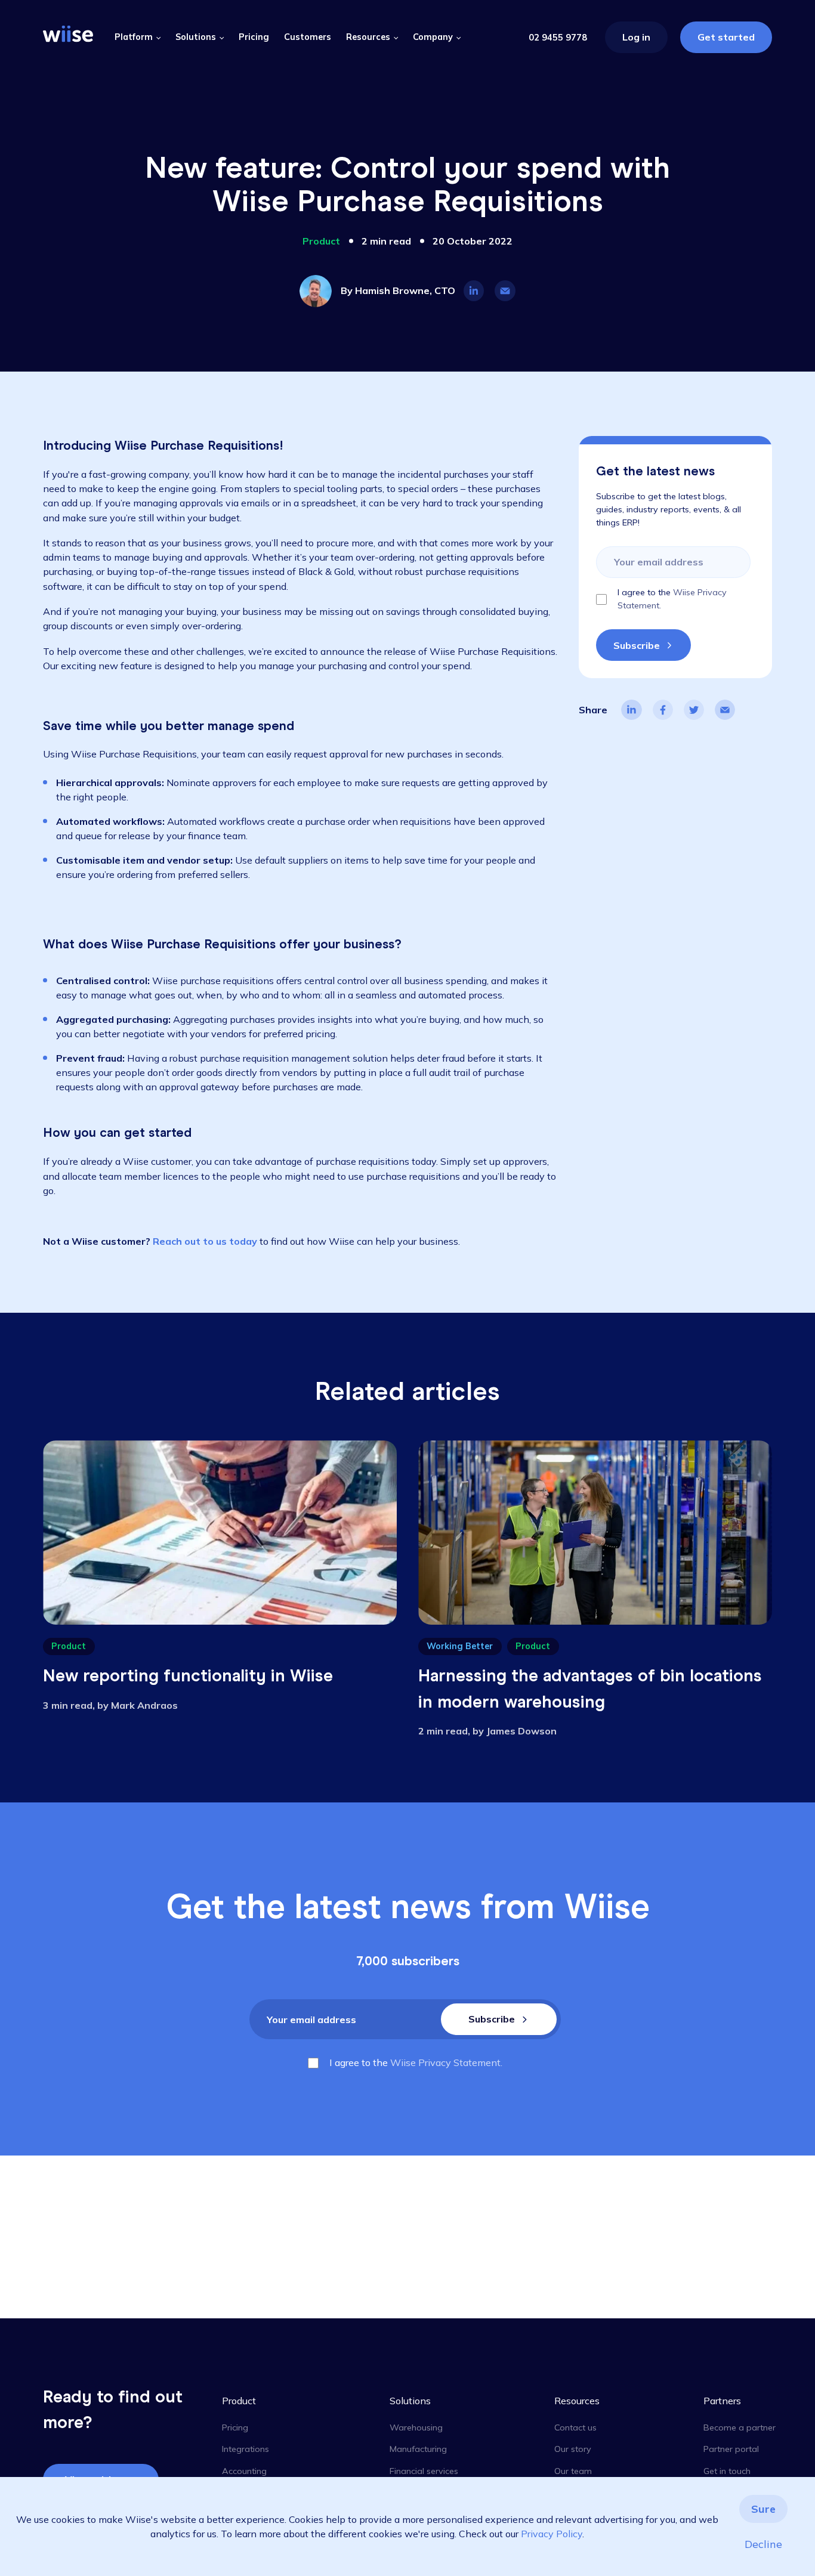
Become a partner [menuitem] (740, 2427)
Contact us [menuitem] (575, 2427)
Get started (726, 37)
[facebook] (663, 710)
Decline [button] (763, 2544)
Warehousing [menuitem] (416, 2427)
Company (433, 37)
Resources (368, 37)
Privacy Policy (552, 2534)
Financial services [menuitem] (424, 2471)
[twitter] (694, 710)
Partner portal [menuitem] (731, 2449)
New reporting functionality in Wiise (188, 1675)
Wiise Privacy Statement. (446, 2062)
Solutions (196, 37)
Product (321, 241)
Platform (134, 37)
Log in (636, 37)
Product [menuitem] (239, 2401)
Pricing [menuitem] (235, 2427)
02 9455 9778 (558, 38)
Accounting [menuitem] (244, 2471)
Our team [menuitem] (573, 2471)
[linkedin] (631, 710)
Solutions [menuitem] (410, 2401)
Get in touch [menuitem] (727, 2471)
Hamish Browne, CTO (405, 290)
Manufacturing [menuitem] (418, 2449)
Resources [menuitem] (577, 2401)
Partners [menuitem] (722, 2401)
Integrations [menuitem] (246, 2449)
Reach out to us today (205, 1241)
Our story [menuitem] (573, 2449)
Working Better (460, 1646)
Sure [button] (763, 2509)
